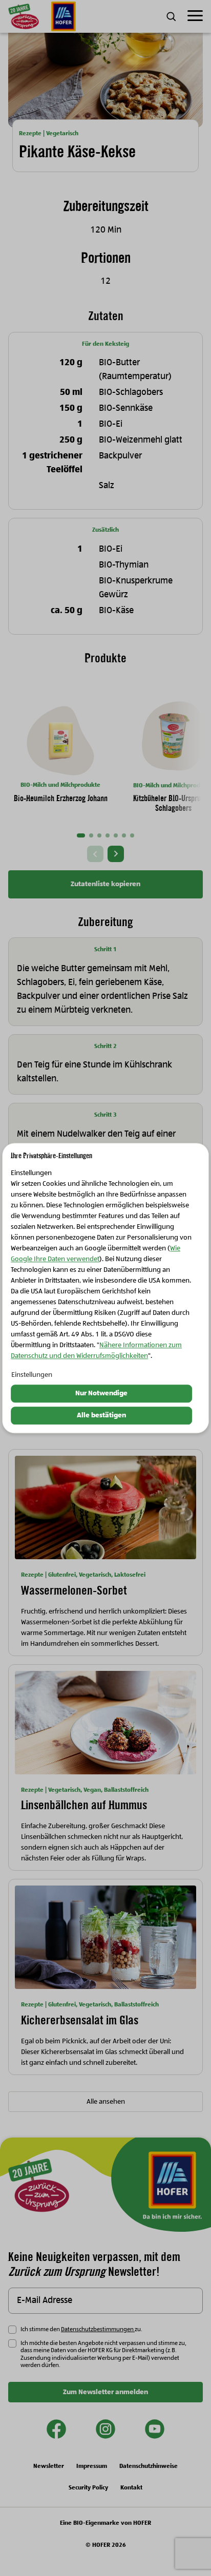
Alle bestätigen (101, 1415)
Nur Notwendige (101, 1394)
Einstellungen (32, 1375)
